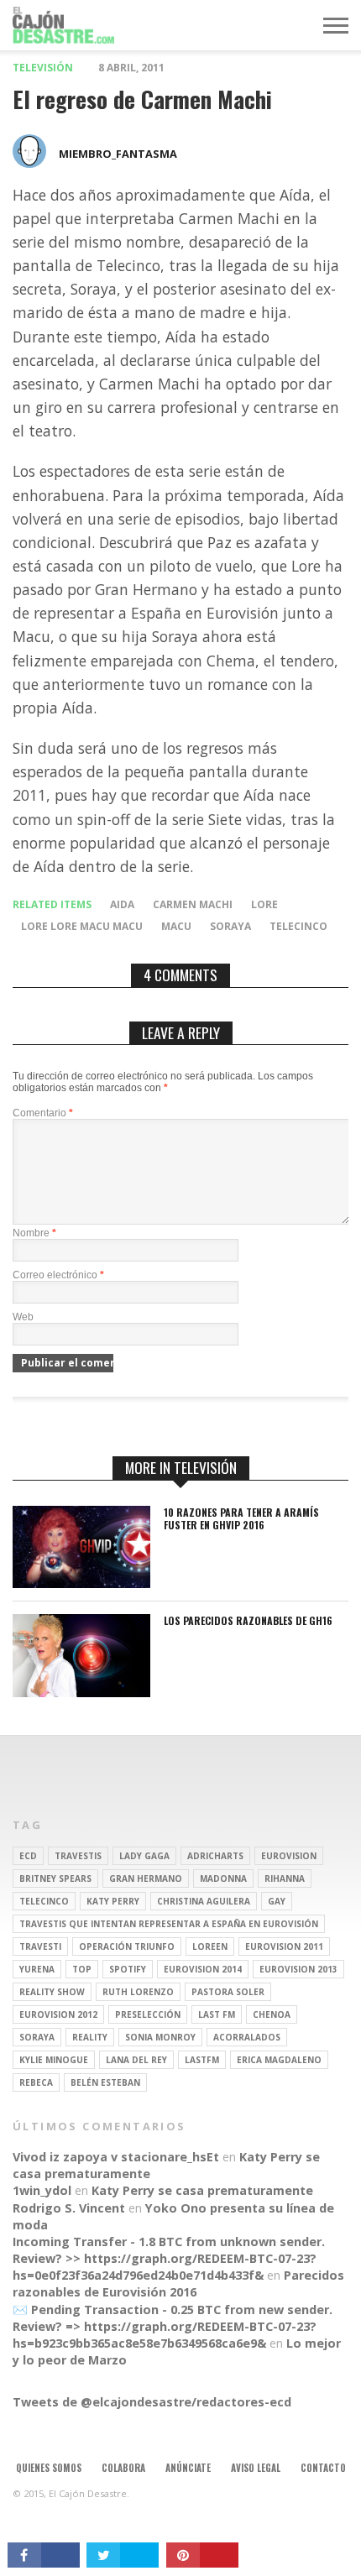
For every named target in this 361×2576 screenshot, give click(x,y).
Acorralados (247, 2037)
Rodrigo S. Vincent (69, 2208)
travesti (40, 1946)
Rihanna (285, 1878)
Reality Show (52, 1992)
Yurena (37, 1969)
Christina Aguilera (204, 1901)
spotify (128, 1969)
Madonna (223, 1878)
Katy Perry (113, 1901)
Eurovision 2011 (284, 1946)
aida (122, 904)
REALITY (90, 2037)
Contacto (323, 2468)
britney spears (55, 1878)
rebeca (36, 2082)
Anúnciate (188, 2468)
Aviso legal (256, 2468)
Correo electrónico (58, 1275)
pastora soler (228, 1992)
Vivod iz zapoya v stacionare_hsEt (116, 2157)
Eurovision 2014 (203, 1969)
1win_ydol (42, 2190)
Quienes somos (49, 2468)
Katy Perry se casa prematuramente (202, 2190)
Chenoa (272, 2014)
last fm (217, 2014)
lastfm (202, 2060)
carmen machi (193, 904)
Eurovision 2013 (298, 1969)
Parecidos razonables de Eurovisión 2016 (178, 2283)
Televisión (43, 68)
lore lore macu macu (82, 926)
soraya (230, 926)
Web (23, 1317)
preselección (148, 2014)
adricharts (215, 1856)
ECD (28, 1856)
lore (264, 904)
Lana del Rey (136, 2060)
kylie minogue (54, 2060)
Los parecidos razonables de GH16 (248, 1621)
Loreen (210, 1946)
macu (176, 926)
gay (277, 1901)
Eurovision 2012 (58, 2014)
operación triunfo (127, 1946)
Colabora (123, 2468)
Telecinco (298, 926)
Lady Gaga (144, 1856)
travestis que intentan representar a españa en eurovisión (169, 1924)
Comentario (43, 1113)
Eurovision (289, 1856)
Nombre (34, 1233)
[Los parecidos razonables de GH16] (81, 1693)
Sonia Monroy (160, 2037)
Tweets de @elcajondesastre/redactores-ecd (152, 2402)
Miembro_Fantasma (118, 154)
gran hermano (146, 1878)
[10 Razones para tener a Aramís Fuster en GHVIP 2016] (81, 1583)
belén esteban (105, 2082)
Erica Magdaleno (279, 2060)
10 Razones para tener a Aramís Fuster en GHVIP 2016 (241, 1519)
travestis (78, 1856)
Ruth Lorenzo (138, 1992)
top (82, 1969)
